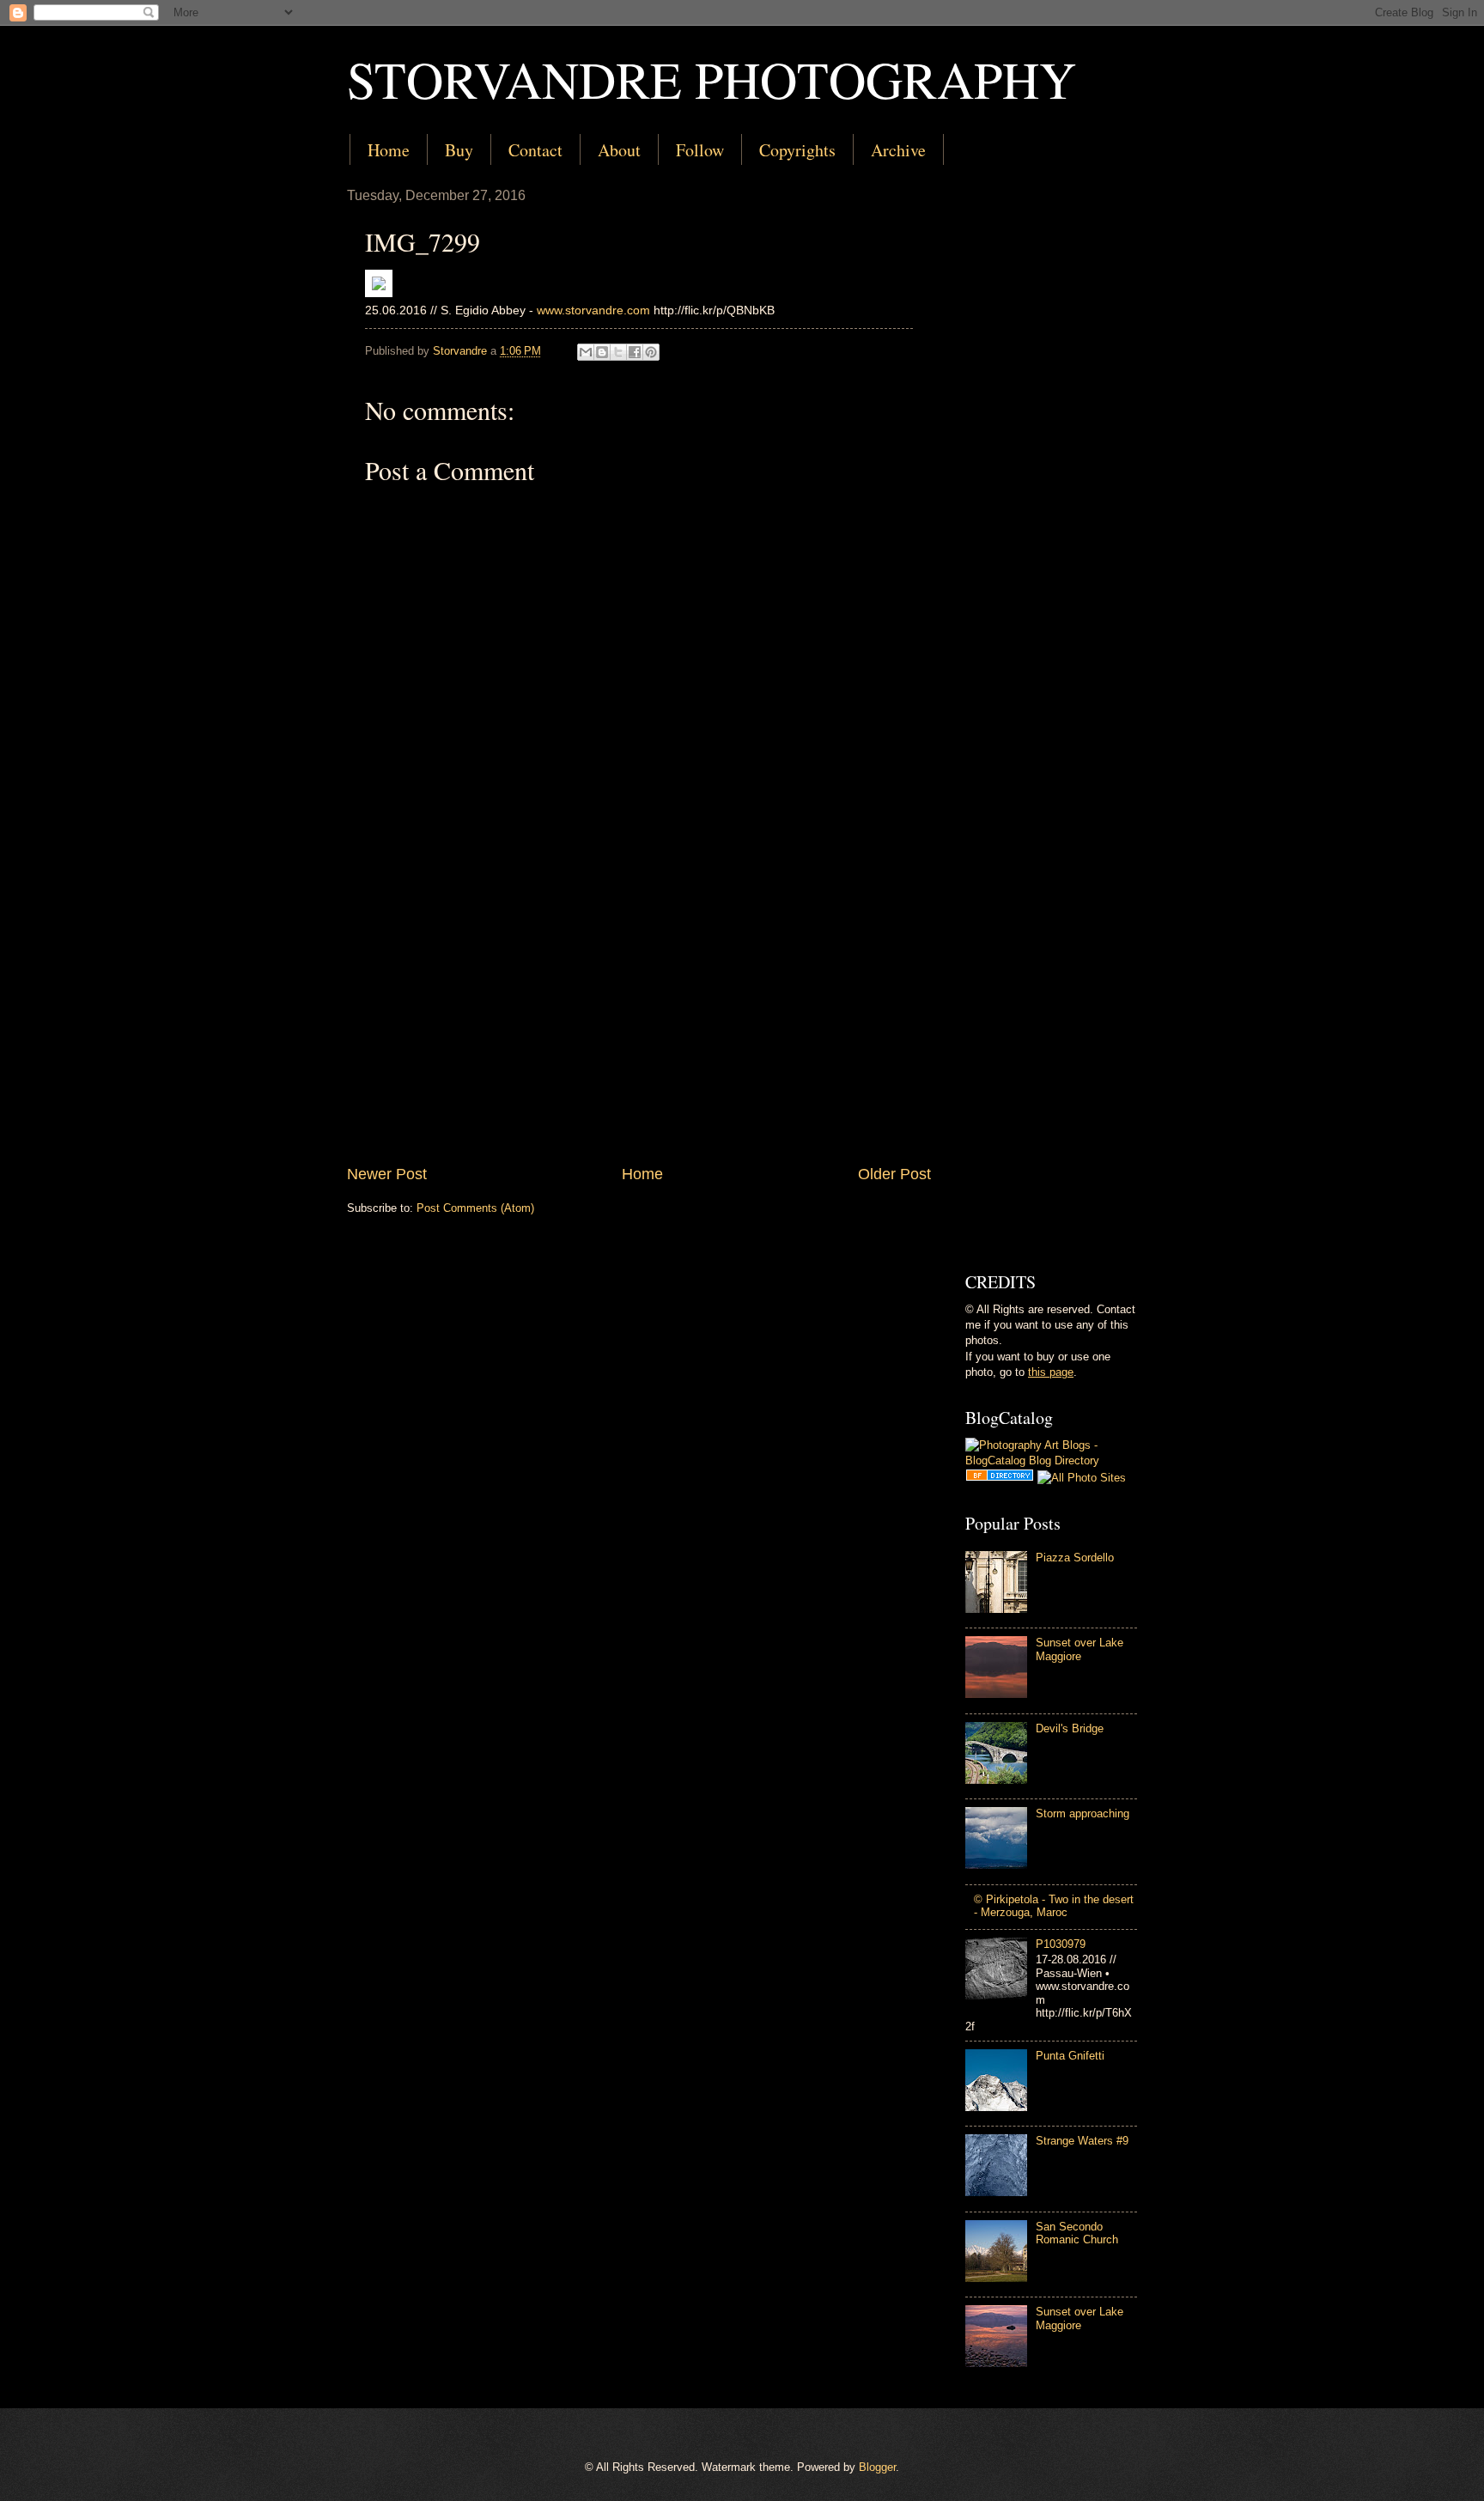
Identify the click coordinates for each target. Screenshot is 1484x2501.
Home (389, 150)
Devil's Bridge (1070, 1728)
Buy (459, 150)
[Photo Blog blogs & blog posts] (1000, 1478)
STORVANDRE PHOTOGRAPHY (712, 79)
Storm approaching (1083, 1813)
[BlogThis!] (602, 352)
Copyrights (797, 150)
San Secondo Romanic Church (1077, 2233)
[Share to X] (618, 352)
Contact (535, 150)
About (619, 150)
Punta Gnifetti (1070, 2056)
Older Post (894, 1174)
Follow (700, 150)
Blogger (877, 2467)
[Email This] (586, 352)
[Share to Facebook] (635, 352)
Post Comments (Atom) (475, 1208)
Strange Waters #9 (1082, 2141)
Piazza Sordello (1075, 1558)
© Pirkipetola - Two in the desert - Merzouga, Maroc (1054, 1906)
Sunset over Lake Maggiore (1080, 1649)
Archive (898, 150)
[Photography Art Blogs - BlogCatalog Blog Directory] (1051, 1460)
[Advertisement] (639, 1021)
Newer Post (387, 1174)
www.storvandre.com (593, 310)
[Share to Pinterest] (651, 352)
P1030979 (1061, 1944)
